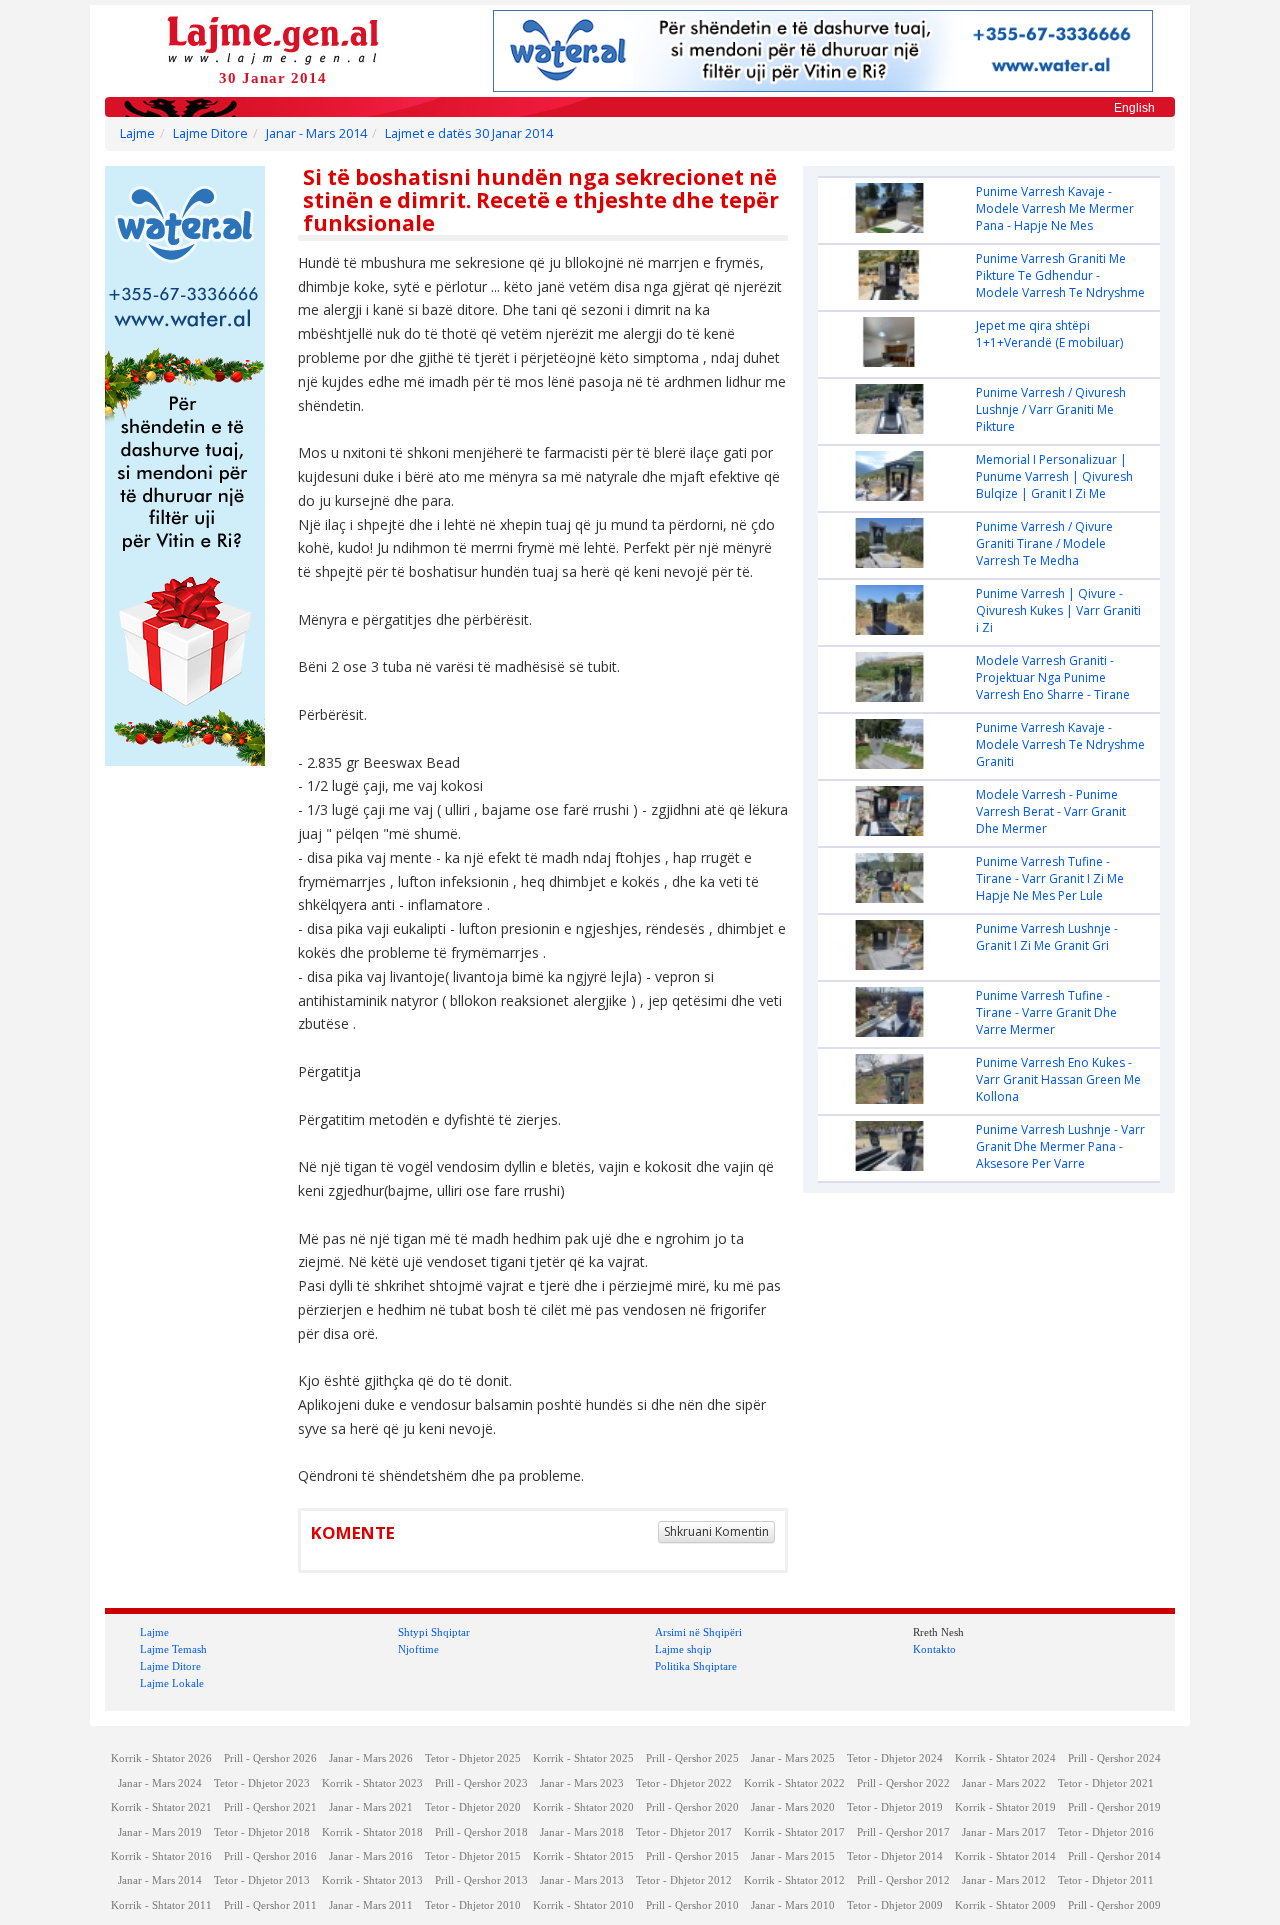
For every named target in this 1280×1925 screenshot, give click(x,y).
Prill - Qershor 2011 (270, 1905)
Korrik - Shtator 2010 (583, 1905)
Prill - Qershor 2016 (270, 1856)
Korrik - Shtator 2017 (794, 1832)
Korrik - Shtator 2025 (583, 1758)
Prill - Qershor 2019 (1114, 1807)
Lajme (137, 133)
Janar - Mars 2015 (793, 1856)
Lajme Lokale (172, 1683)
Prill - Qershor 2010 (692, 1905)
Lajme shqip (683, 1649)
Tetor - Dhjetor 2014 (895, 1856)
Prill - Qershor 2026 (270, 1758)
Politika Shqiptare (696, 1666)
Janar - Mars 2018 (582, 1832)
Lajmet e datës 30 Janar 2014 (469, 133)
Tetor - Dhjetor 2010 (473, 1905)
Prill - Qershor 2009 (1114, 1905)
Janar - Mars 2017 (1004, 1832)
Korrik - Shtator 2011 (161, 1905)
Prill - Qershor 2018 (481, 1832)
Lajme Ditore (210, 133)
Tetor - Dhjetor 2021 (1106, 1783)
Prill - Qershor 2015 (692, 1856)
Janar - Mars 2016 (371, 1856)
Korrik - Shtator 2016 (161, 1856)
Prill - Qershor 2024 (1114, 1758)
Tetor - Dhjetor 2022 (684, 1783)
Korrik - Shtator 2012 (794, 1880)
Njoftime (418, 1649)
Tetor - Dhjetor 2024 (895, 1758)
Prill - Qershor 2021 (270, 1807)
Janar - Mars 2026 (371, 1758)
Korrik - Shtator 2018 (372, 1832)
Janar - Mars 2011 (371, 1905)
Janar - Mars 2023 (582, 1783)
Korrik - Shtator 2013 (372, 1880)
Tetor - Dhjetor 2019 (895, 1807)
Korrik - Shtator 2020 (583, 1807)
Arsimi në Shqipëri (698, 1632)
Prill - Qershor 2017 (903, 1832)
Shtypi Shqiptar (434, 1632)
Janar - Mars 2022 (1004, 1783)
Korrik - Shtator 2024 (1005, 1758)
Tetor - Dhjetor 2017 (684, 1832)
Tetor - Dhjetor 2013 (262, 1880)
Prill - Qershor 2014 (1114, 1856)
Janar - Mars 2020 (793, 1807)
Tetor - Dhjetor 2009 (895, 1905)
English (1134, 108)
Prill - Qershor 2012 (903, 1880)
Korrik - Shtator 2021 (161, 1807)
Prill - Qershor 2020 (692, 1807)
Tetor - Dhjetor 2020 (473, 1807)
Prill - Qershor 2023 (481, 1783)
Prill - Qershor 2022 (903, 1783)
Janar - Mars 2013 (582, 1880)
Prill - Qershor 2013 (481, 1880)
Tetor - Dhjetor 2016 (1106, 1832)
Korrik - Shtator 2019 (1005, 1807)
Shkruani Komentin (716, 1531)
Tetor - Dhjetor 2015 (473, 1856)
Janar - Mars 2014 (316, 133)
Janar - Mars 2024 (160, 1783)
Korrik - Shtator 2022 (794, 1783)
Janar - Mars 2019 (160, 1832)
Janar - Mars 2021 (371, 1807)
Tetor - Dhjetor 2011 (1106, 1880)
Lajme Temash (173, 1649)
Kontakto (934, 1649)
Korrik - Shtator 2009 (1005, 1905)
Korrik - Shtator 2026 (161, 1758)
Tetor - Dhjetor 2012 (684, 1880)
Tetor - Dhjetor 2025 (473, 1758)
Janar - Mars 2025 (793, 1758)
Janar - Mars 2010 (793, 1905)
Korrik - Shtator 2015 (583, 1856)
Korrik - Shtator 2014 (1005, 1856)
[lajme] (273, 38)
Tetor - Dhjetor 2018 (262, 1832)
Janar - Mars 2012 (1004, 1880)
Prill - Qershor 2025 (692, 1758)
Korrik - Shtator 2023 (372, 1783)
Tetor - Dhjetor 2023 (262, 1783)
